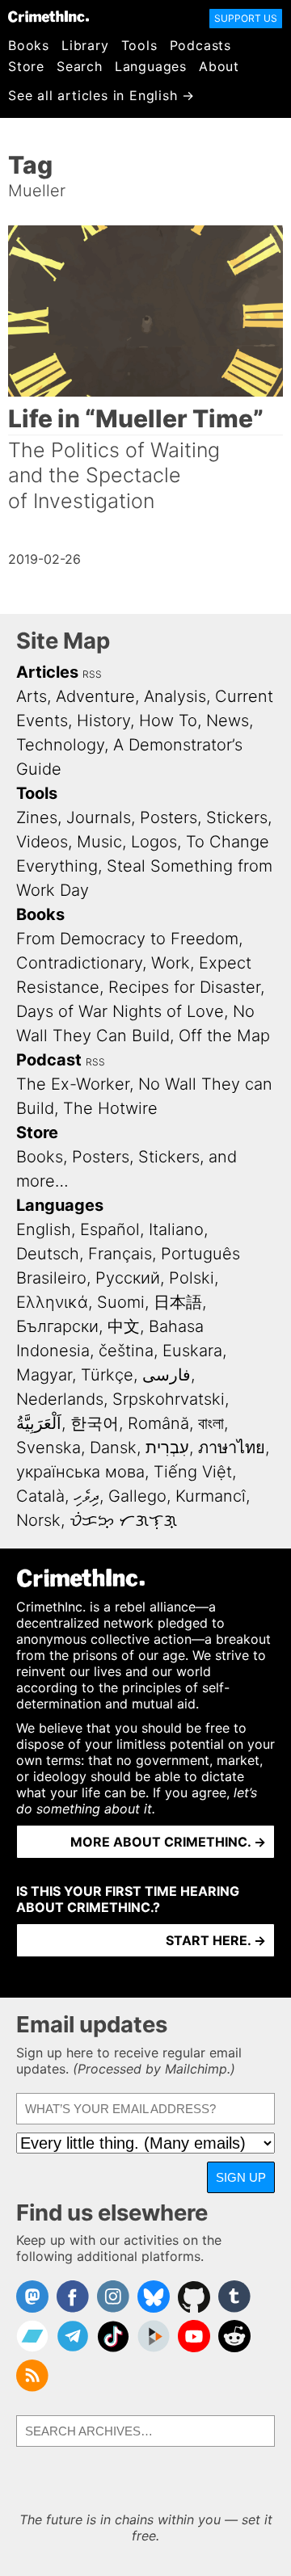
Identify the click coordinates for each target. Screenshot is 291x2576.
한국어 (95, 1423)
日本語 (178, 1302)
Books (29, 45)
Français (120, 1254)
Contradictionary (79, 963)
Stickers (237, 817)
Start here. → (216, 1940)
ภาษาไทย (232, 1448)
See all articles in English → (101, 95)
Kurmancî (211, 1496)
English (44, 1229)
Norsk (38, 1520)
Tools (139, 45)
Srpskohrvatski (169, 1399)
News (228, 721)
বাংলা (211, 1423)
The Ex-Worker (73, 1084)
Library (85, 45)
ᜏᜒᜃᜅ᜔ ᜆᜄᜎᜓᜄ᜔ (123, 1520)
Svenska (48, 1448)
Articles (47, 672)
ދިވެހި (86, 1496)
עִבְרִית (167, 1448)
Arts (32, 696)
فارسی (167, 1375)
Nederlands (60, 1399)
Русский (128, 1278)
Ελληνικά (52, 1302)
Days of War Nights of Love (120, 1011)
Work (171, 963)
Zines (37, 817)
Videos (42, 842)
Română (158, 1423)
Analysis (175, 696)
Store (26, 66)
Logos (154, 842)
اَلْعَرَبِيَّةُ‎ (39, 1423)
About (219, 66)
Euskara (192, 1351)
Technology (60, 745)
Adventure (95, 696)
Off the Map (224, 1036)
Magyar (44, 1375)
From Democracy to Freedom (127, 939)
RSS (92, 674)
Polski (192, 1278)
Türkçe (107, 1375)
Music (99, 842)
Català (40, 1496)
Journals (99, 817)
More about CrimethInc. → (168, 1842)
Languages (151, 66)
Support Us (246, 18)
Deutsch (48, 1254)
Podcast (49, 1060)
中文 (124, 1326)
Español (110, 1229)
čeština (126, 1351)
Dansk (113, 1448)
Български (57, 1326)
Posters (169, 817)
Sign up (241, 2177)
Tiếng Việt (193, 1472)
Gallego (137, 1496)
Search (80, 66)
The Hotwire (110, 1108)
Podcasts (200, 45)
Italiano (176, 1229)
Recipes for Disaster (184, 987)
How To (168, 721)
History (103, 721)
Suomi (121, 1302)
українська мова (80, 1472)
